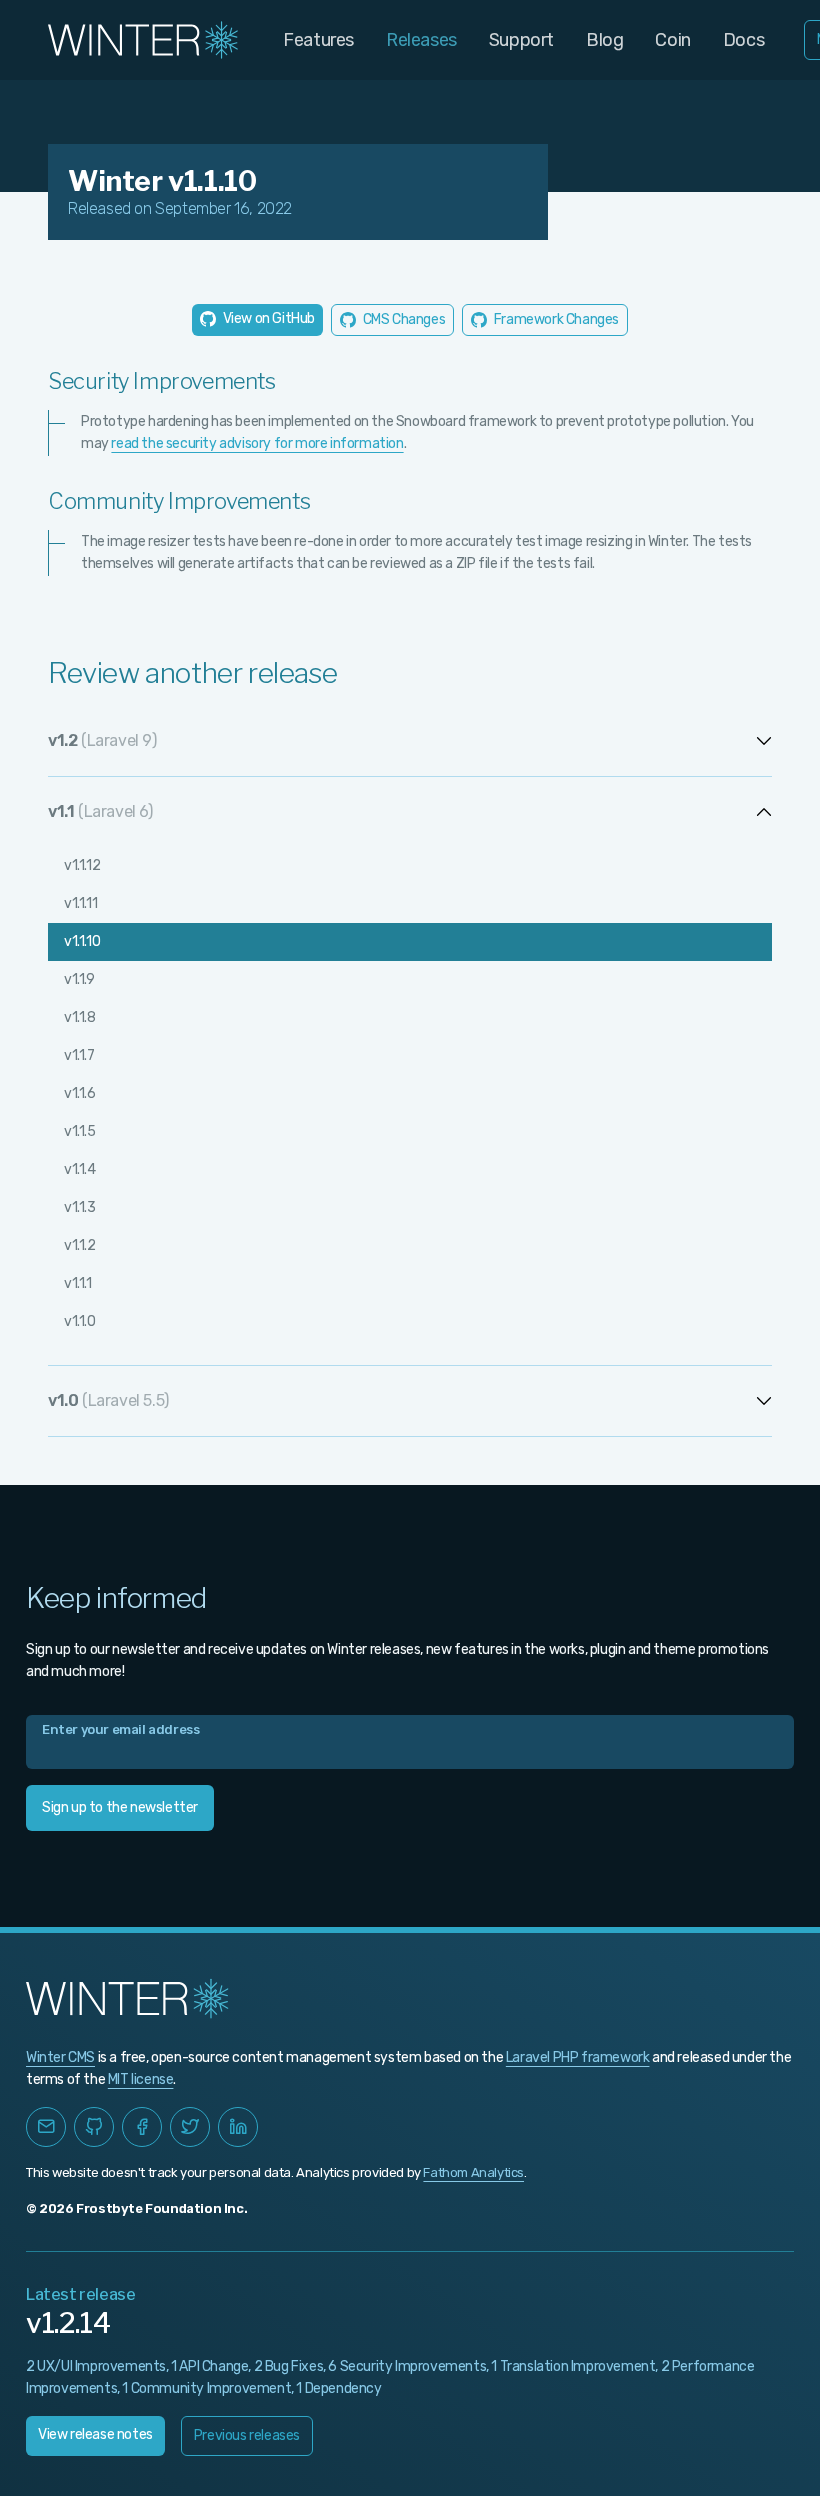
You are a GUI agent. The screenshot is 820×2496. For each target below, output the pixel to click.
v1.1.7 (79, 1055)
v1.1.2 (80, 1245)
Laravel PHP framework (578, 2057)
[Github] (94, 2127)
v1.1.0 (80, 1321)
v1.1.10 (82, 941)
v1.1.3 (80, 1207)
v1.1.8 (80, 1017)
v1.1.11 (80, 903)
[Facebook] (142, 2127)
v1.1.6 (80, 1093)
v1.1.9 (79, 979)
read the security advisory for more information (257, 443)
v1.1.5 (80, 1131)
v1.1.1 (78, 1283)
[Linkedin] (238, 2127)
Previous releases (247, 2435)
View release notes (95, 2434)
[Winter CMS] (145, 40)
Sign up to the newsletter (120, 1807)
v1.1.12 (82, 865)
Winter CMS (60, 2057)
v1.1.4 (80, 1169)
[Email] (46, 2127)
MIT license (141, 2079)
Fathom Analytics (473, 2172)
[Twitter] (190, 2127)
